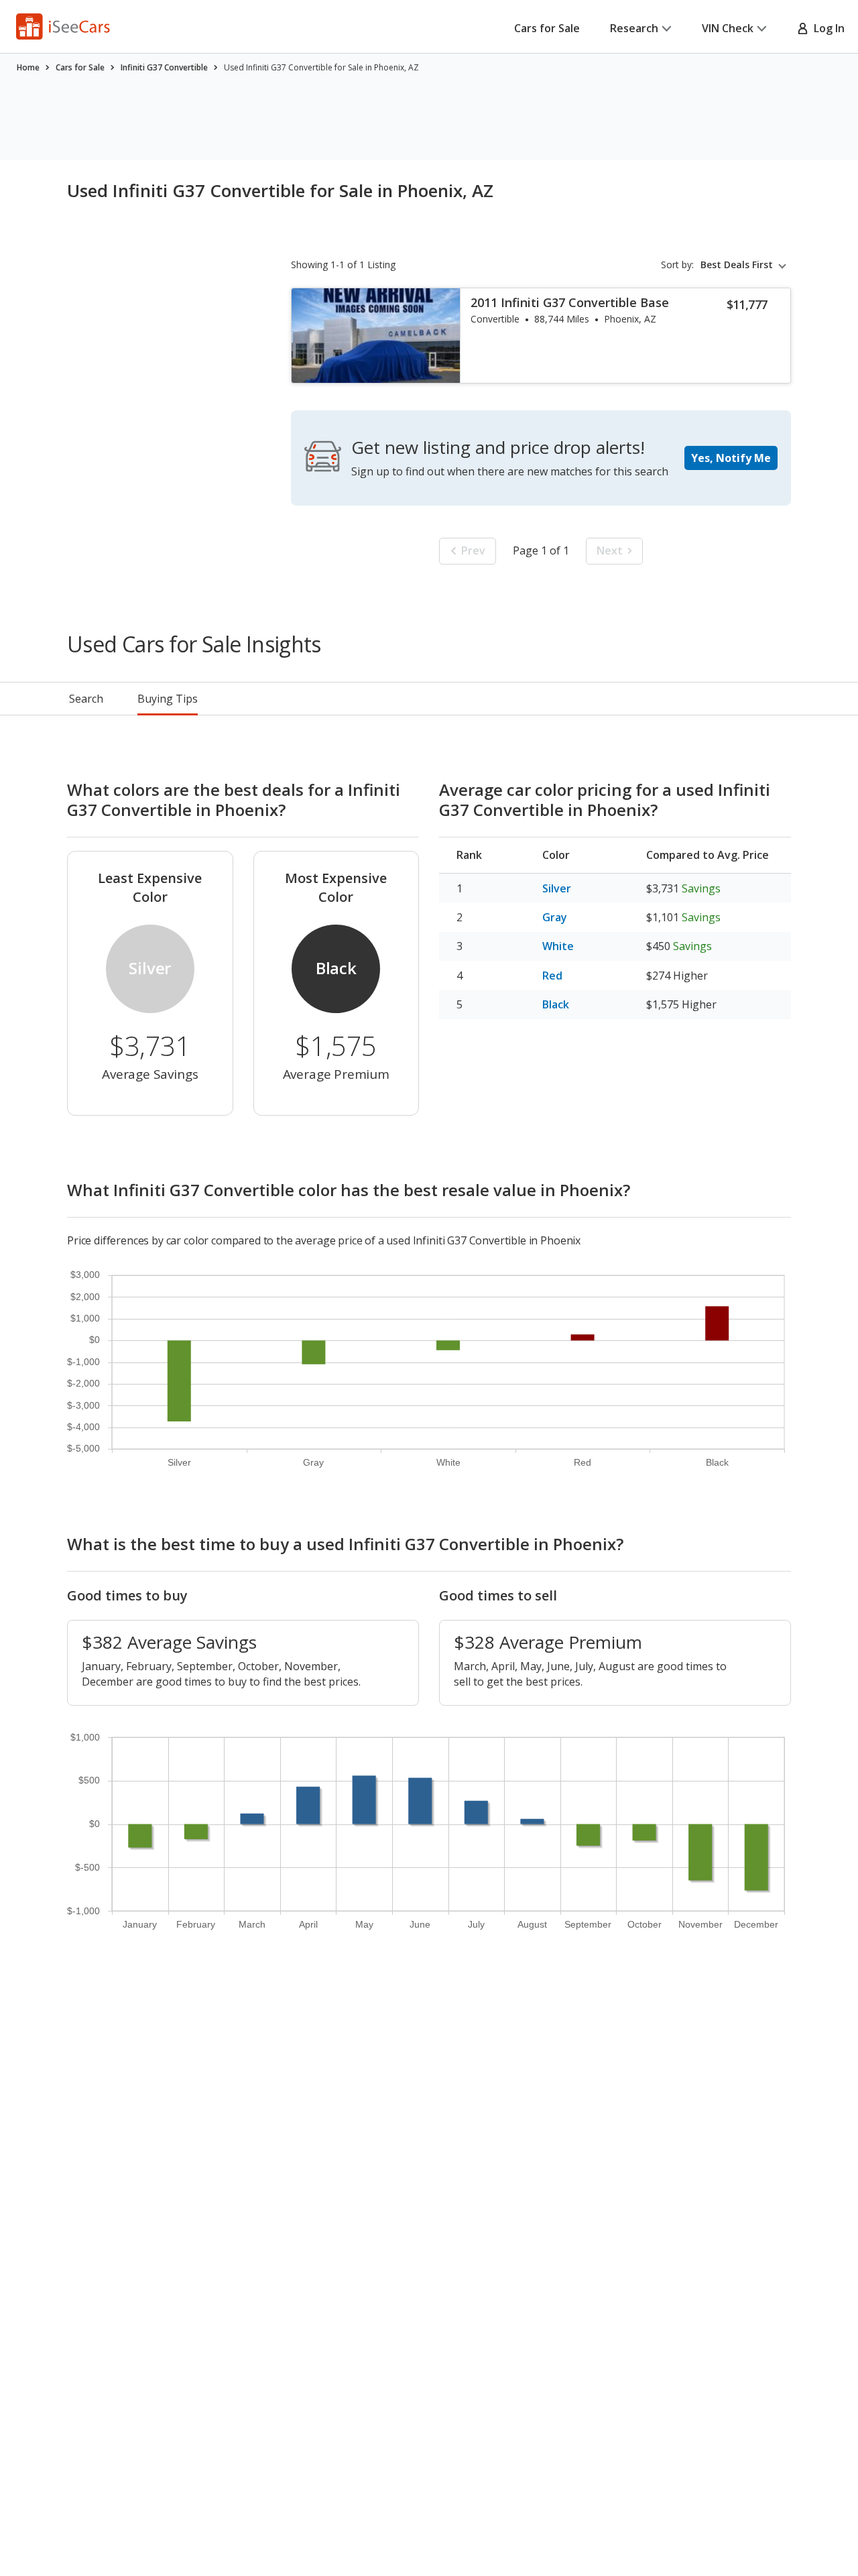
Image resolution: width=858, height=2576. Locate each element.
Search (86, 699)
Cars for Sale (547, 28)
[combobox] (746, 265)
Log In (826, 28)
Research (634, 28)
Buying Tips (168, 699)
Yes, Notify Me (731, 458)
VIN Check (728, 28)
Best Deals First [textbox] (737, 265)
